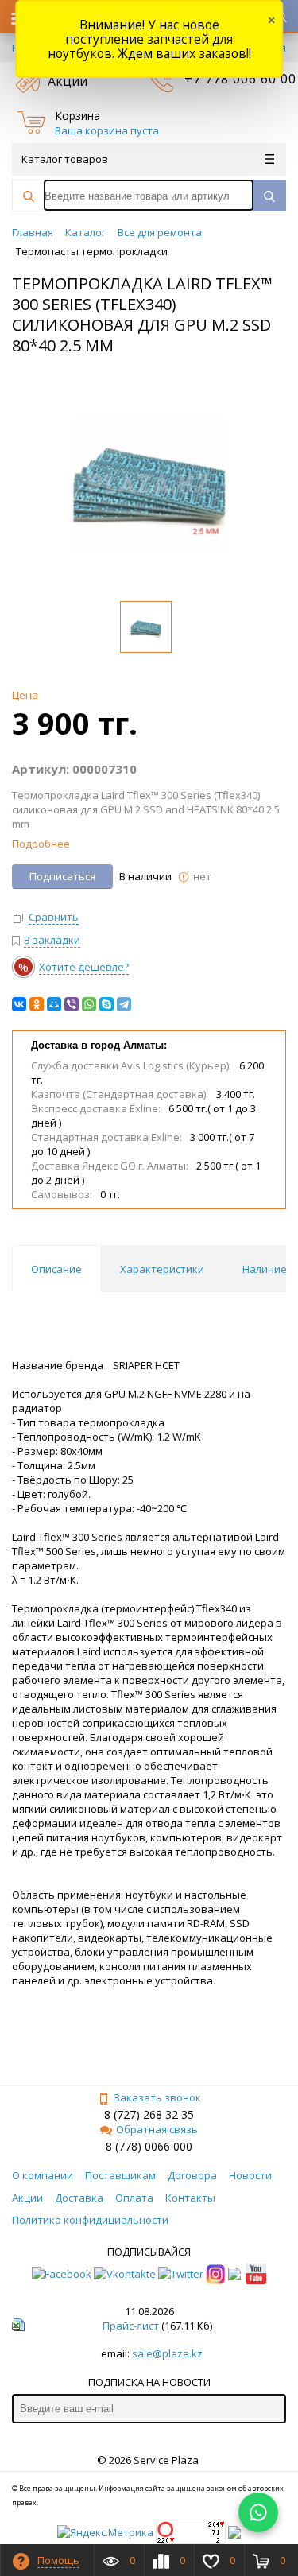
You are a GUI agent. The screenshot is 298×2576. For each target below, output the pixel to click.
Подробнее (41, 844)
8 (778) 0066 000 (149, 2146)
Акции (68, 81)
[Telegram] (124, 1004)
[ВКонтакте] (19, 1004)
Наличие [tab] (265, 1269)
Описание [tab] (56, 1269)
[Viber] (72, 1004)
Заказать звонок (157, 2097)
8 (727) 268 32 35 (149, 2114)
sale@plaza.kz (167, 2353)
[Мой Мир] (54, 1004)
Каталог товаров (65, 159)
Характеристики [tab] (162, 1269)
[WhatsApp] (89, 1004)
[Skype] (106, 1004)
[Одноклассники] (37, 1004)
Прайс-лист (131, 2326)
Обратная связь (157, 2129)
